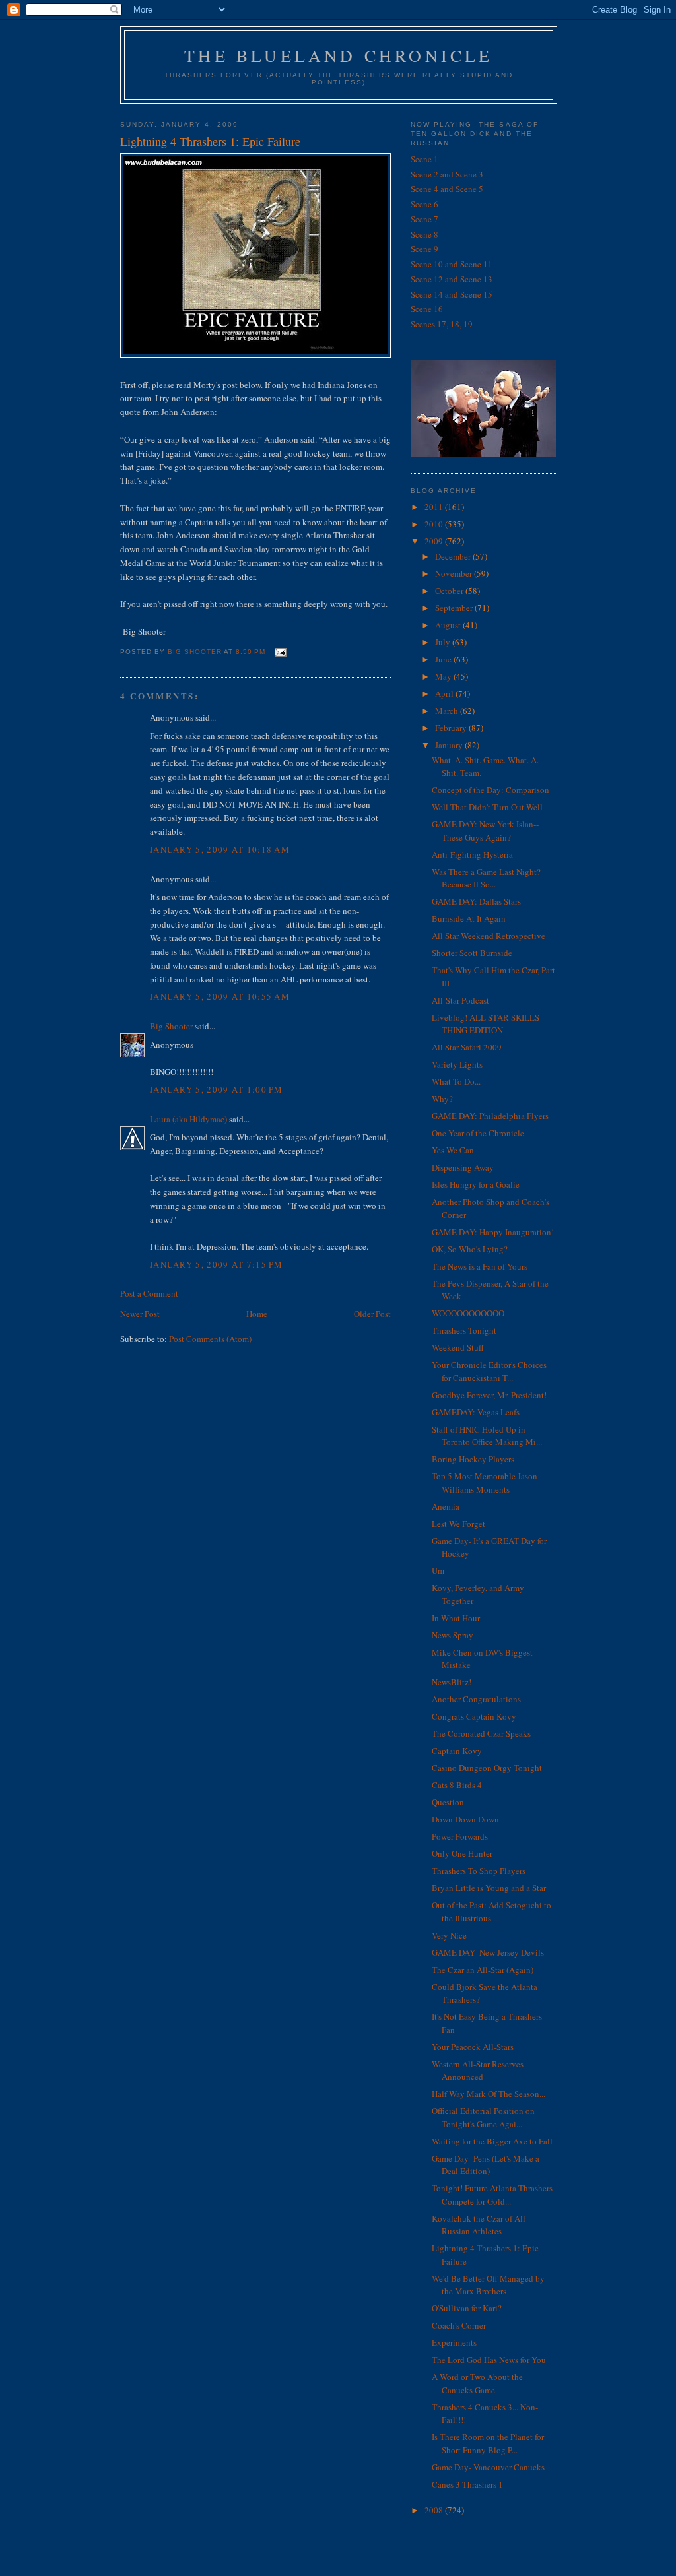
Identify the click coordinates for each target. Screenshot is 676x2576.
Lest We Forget (458, 1524)
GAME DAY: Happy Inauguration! (493, 1232)
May (444, 676)
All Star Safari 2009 (467, 1047)
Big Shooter (171, 1026)
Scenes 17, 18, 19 (442, 324)
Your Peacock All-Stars (473, 2047)
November (455, 573)
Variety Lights (457, 1064)
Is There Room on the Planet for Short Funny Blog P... (488, 2443)
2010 (435, 524)
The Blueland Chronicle (338, 55)
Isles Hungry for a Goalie (476, 1184)
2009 (435, 541)
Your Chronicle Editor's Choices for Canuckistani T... (489, 1371)
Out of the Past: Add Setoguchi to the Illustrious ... (491, 1912)
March (448, 711)
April (445, 693)
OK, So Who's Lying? (470, 1249)
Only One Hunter (462, 1853)
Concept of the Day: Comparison (490, 790)
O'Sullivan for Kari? (467, 2308)
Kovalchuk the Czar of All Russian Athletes (479, 2225)
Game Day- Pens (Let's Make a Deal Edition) (486, 2165)
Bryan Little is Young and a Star (489, 1888)
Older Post (372, 1314)
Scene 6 (424, 204)
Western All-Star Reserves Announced (478, 2071)
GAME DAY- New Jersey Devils (488, 1952)
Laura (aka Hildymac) (188, 1119)
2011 (435, 507)
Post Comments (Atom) (210, 1339)
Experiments (454, 2342)
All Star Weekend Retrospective (489, 936)
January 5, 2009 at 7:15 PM (217, 1264)
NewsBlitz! (452, 1682)
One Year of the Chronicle (478, 1133)
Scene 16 (427, 309)
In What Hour (456, 1618)
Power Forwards (460, 1836)
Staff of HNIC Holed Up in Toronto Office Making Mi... (487, 1436)
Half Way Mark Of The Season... (489, 2094)
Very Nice (449, 1935)
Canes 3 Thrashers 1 (467, 2484)
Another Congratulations (476, 1699)
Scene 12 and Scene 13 (452, 279)
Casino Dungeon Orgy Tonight (487, 1768)
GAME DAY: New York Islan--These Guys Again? (485, 831)
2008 (435, 2510)
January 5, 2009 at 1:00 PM (217, 1089)
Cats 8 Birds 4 (457, 1785)
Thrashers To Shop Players (479, 1871)
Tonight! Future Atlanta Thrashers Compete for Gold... (492, 2195)
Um (438, 1570)
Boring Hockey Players (473, 1459)
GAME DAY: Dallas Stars (476, 901)
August (449, 625)
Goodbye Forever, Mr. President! (489, 1395)
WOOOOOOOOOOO (468, 1313)
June (444, 659)
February (452, 728)
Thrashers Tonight (464, 1330)
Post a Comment (149, 1293)
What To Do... (456, 1081)
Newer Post (140, 1314)
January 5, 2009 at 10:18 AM (220, 849)
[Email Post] (280, 652)
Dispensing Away (463, 1167)
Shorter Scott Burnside (472, 953)
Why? (442, 1099)
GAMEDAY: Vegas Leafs (476, 1412)
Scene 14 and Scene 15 (452, 294)
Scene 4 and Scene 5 (447, 189)
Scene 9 (424, 249)
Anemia (446, 1506)
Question (448, 1802)
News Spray (453, 1635)
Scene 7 (424, 219)
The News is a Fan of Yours (480, 1266)
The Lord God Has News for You (489, 2360)
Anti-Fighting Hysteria (472, 854)
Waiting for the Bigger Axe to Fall (492, 2141)
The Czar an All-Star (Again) (483, 1970)
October (450, 591)
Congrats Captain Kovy (474, 1716)
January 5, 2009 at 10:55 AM (220, 996)
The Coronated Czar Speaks (481, 1733)
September (455, 608)
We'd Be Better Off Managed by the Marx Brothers (488, 2285)
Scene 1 (424, 159)
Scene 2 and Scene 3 (447, 174)
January (450, 745)
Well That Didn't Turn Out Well (487, 807)
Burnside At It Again (469, 918)
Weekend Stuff (458, 1347)
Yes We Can (453, 1150)
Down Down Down (465, 1819)
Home (257, 1314)
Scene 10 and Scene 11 (452, 264)
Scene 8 (424, 234)
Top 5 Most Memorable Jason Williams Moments (485, 1483)
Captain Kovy (457, 1751)
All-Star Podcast (460, 1000)
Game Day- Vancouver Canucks (488, 2467)
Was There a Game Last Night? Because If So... (486, 878)
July (444, 642)
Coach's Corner (459, 2325)
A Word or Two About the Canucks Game (477, 2383)
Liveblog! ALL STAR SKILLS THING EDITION (486, 1024)
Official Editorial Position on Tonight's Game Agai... (483, 2117)
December (454, 556)
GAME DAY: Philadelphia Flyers (490, 1116)
